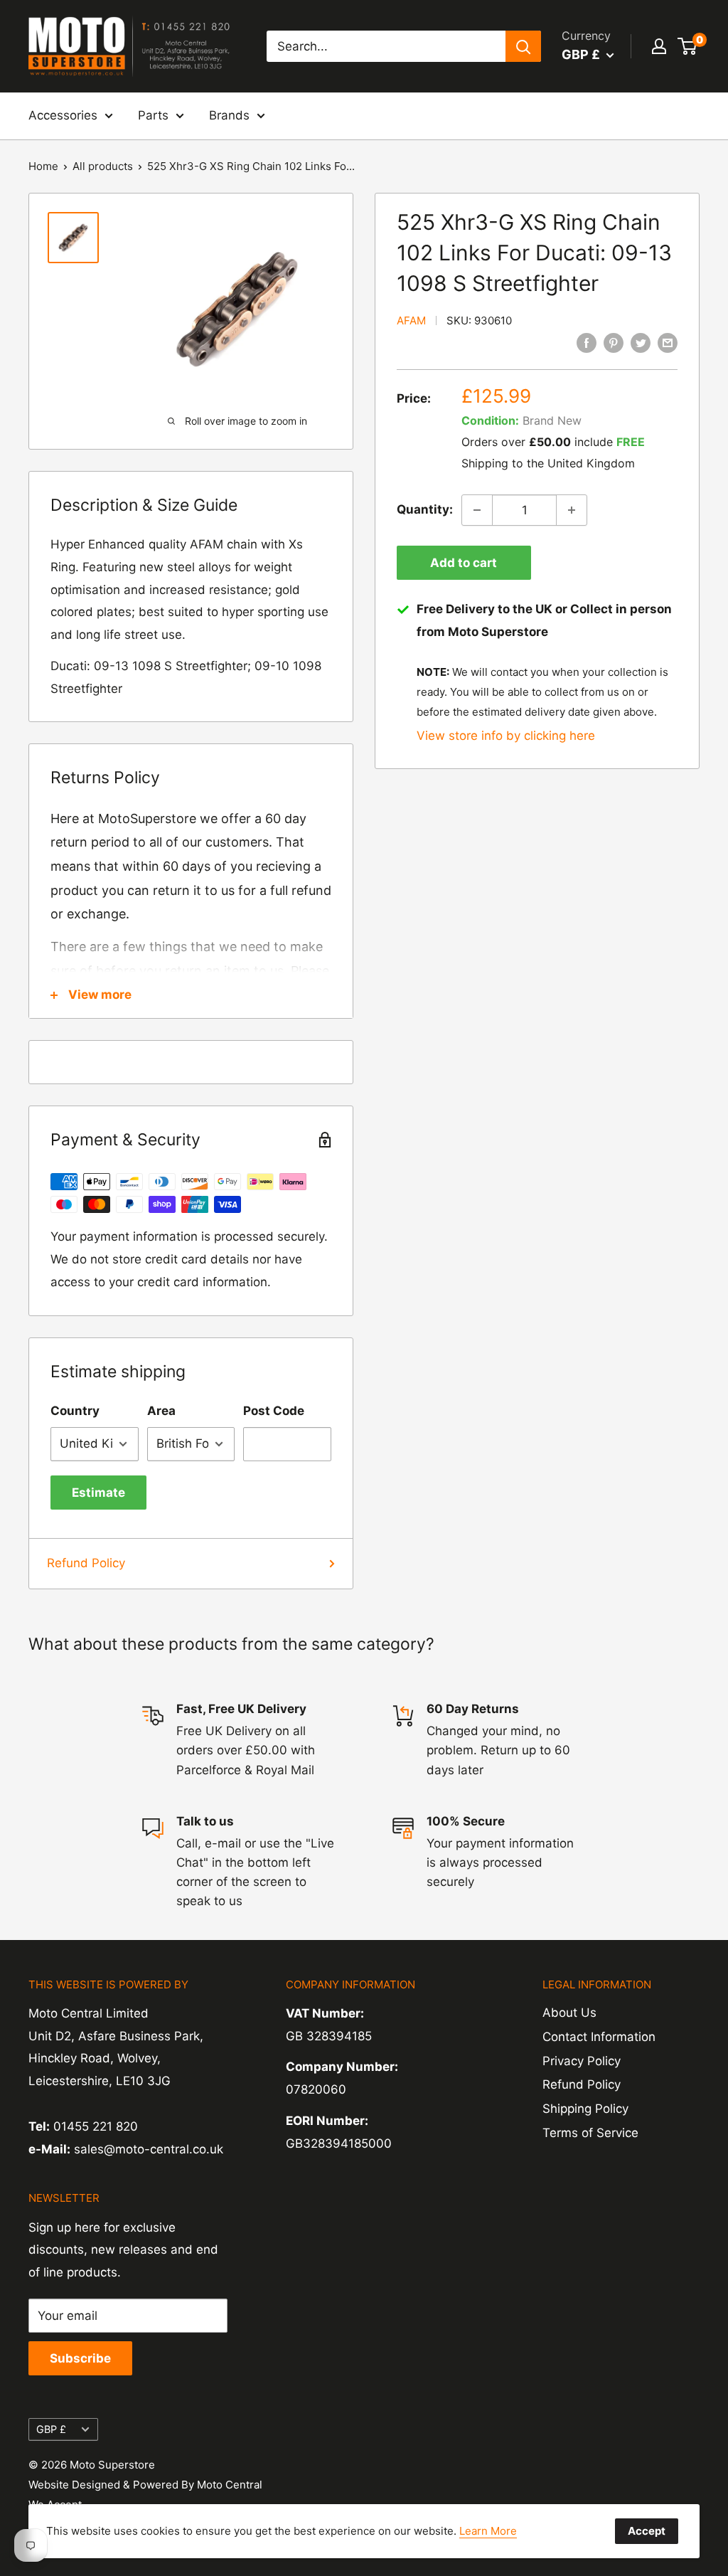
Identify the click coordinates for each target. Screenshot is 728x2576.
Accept (647, 2531)
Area (161, 1411)
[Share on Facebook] (587, 343)
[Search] (523, 46)
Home (43, 166)
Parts (153, 115)
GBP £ (51, 2429)
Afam (411, 320)
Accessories (63, 115)
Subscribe (80, 2358)
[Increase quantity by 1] (572, 510)
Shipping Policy (585, 2109)
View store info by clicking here (506, 736)
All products (103, 166)
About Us (569, 2013)
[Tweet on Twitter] (641, 343)
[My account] (659, 46)
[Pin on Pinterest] (614, 343)
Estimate (98, 1493)
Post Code (274, 1411)
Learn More (488, 2531)
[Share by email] (668, 343)
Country (75, 1411)
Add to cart (464, 563)
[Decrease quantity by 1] (477, 510)
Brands (229, 115)
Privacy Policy (582, 2061)
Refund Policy (86, 1563)
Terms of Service (590, 2133)
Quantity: (425, 509)
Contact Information (599, 2037)
